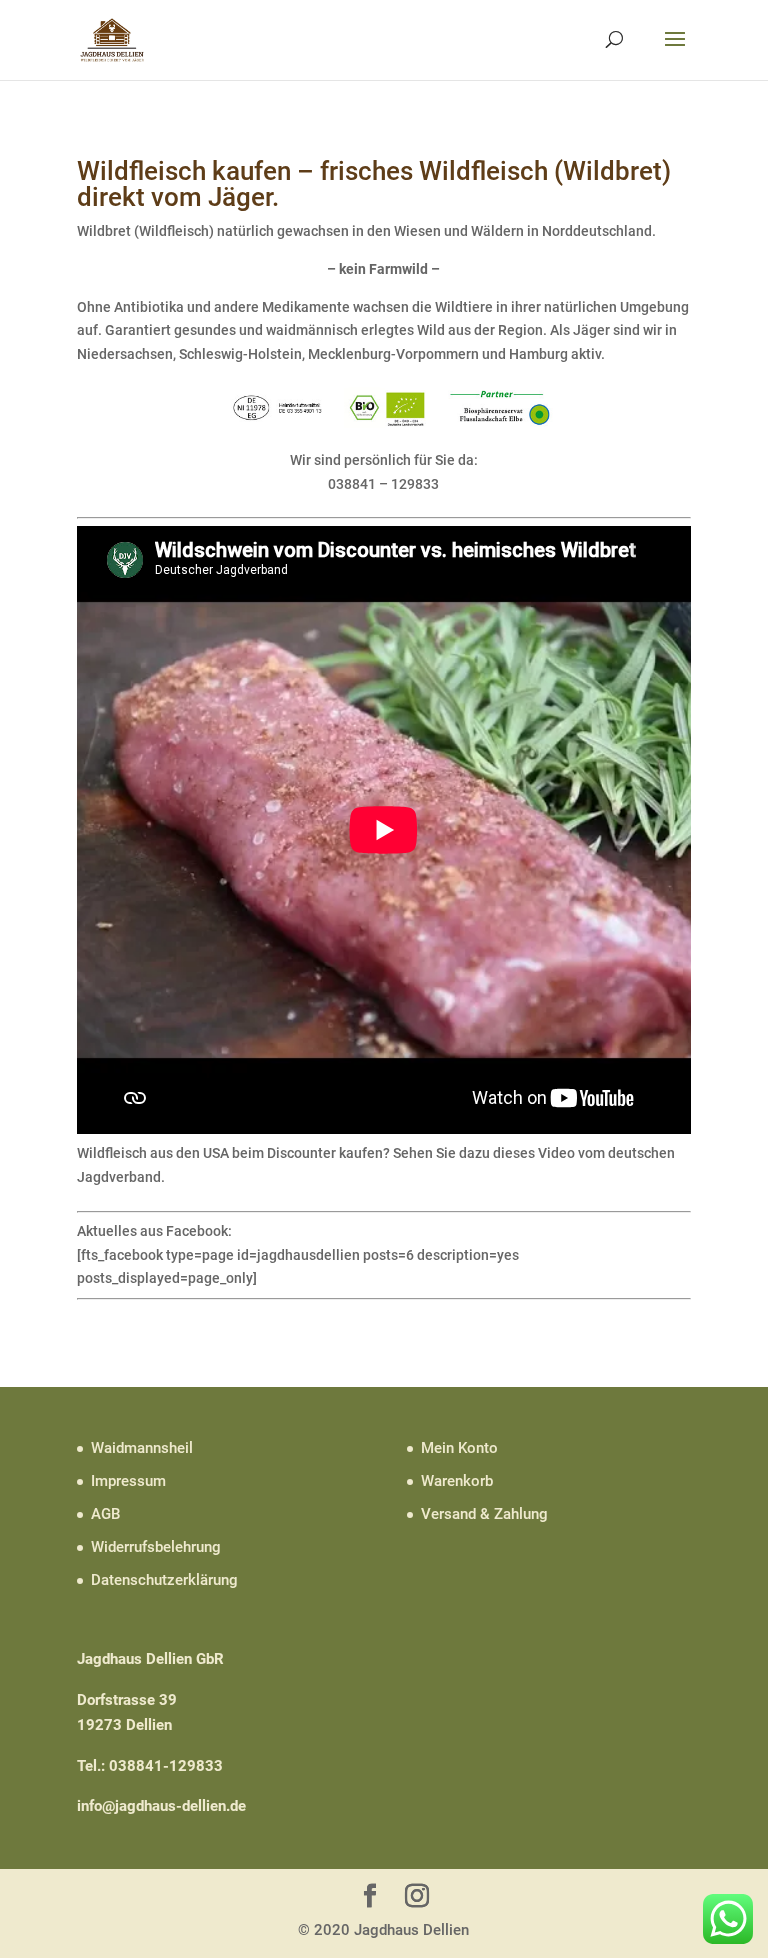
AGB (105, 1514)
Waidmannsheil (142, 1448)
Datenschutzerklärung (164, 1580)
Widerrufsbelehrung (156, 1547)
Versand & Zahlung (484, 1514)
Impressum (128, 1481)
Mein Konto (459, 1448)
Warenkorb (457, 1481)
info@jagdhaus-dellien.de (161, 1806)
